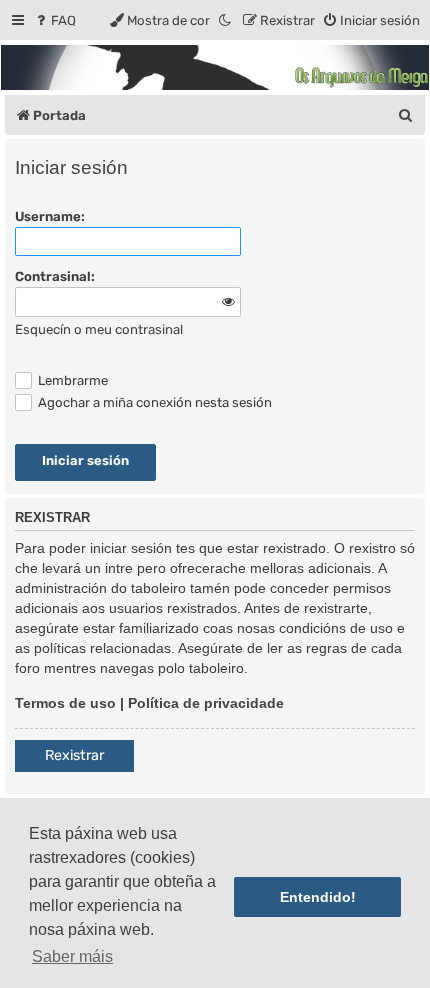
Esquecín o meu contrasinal (99, 329)
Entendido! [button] (318, 897)
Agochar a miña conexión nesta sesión (153, 402)
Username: (50, 216)
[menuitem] (54, 20)
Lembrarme (71, 380)
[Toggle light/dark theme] (226, 20)
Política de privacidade (206, 703)
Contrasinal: (55, 276)
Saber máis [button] (72, 956)
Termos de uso (65, 703)
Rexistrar (74, 755)
